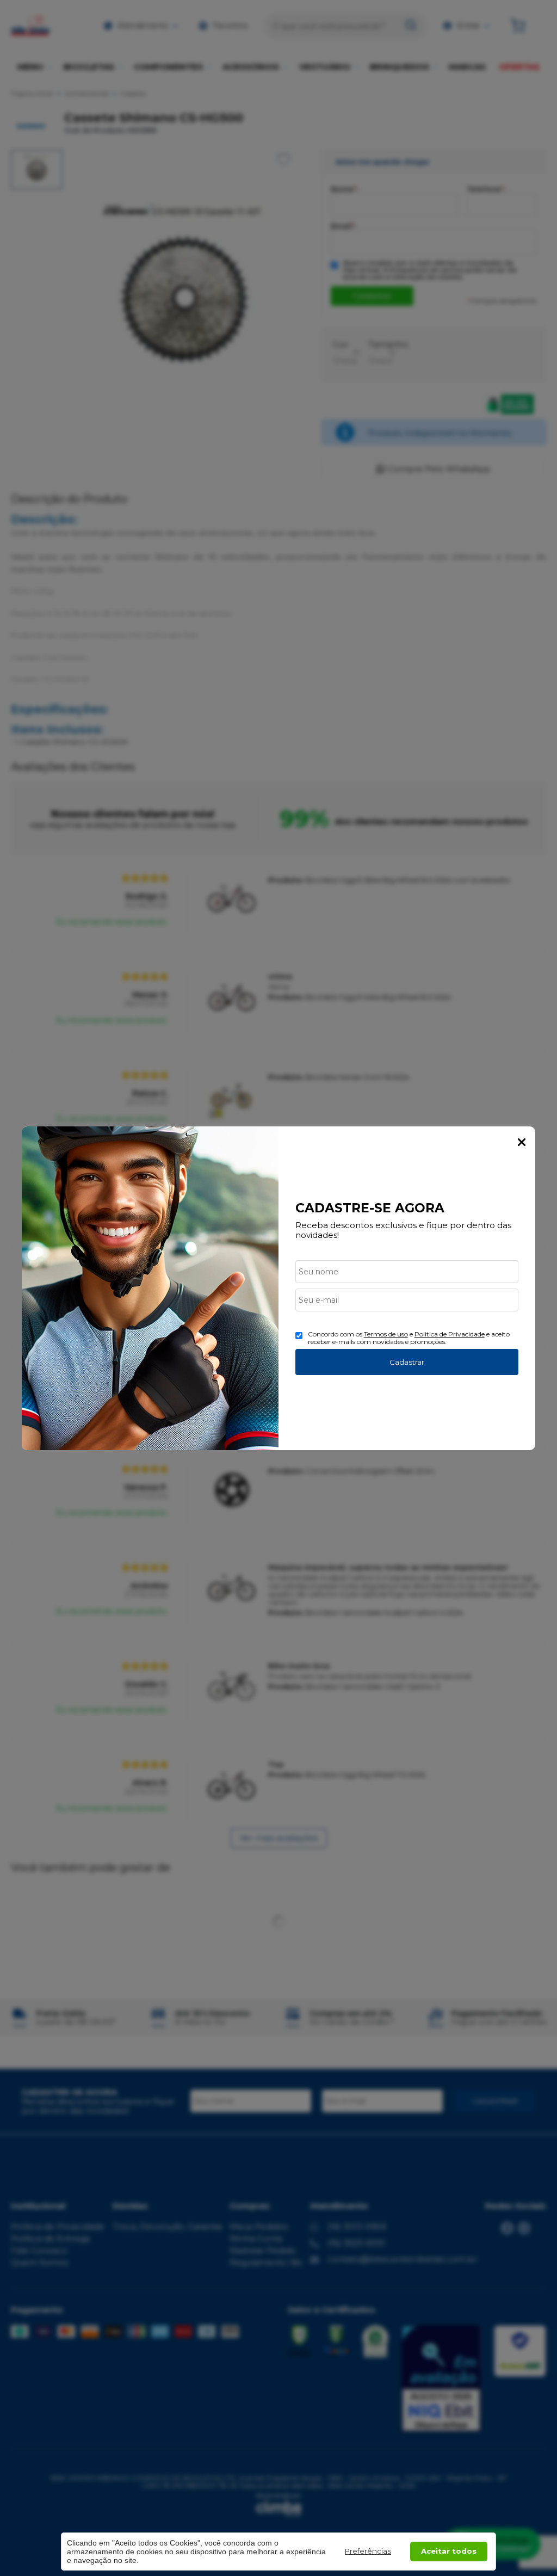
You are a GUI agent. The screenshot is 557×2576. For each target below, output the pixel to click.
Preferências (368, 2551)
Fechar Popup (522, 1142)
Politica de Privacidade (450, 1334)
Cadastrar (407, 1362)
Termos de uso (386, 1334)
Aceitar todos (449, 2551)
